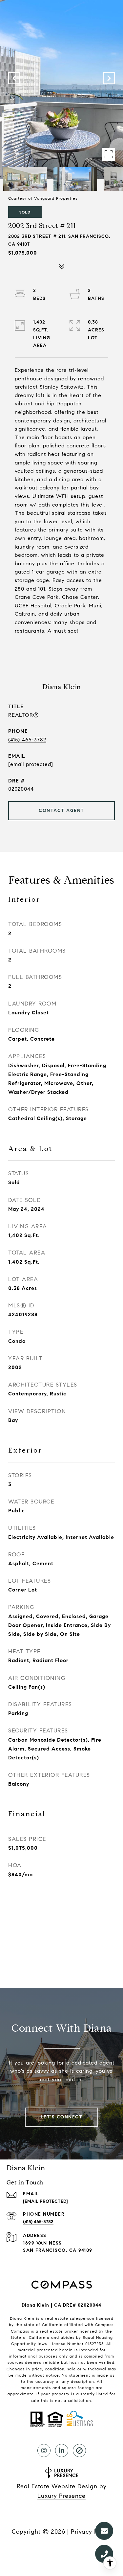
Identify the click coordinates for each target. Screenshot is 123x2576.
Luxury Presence (61, 2496)
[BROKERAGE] (79, 2451)
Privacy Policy (91, 2532)
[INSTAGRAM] (44, 2451)
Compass (20, 2331)
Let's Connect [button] (62, 2117)
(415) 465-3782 (27, 740)
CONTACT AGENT (61, 811)
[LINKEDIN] (62, 2451)
